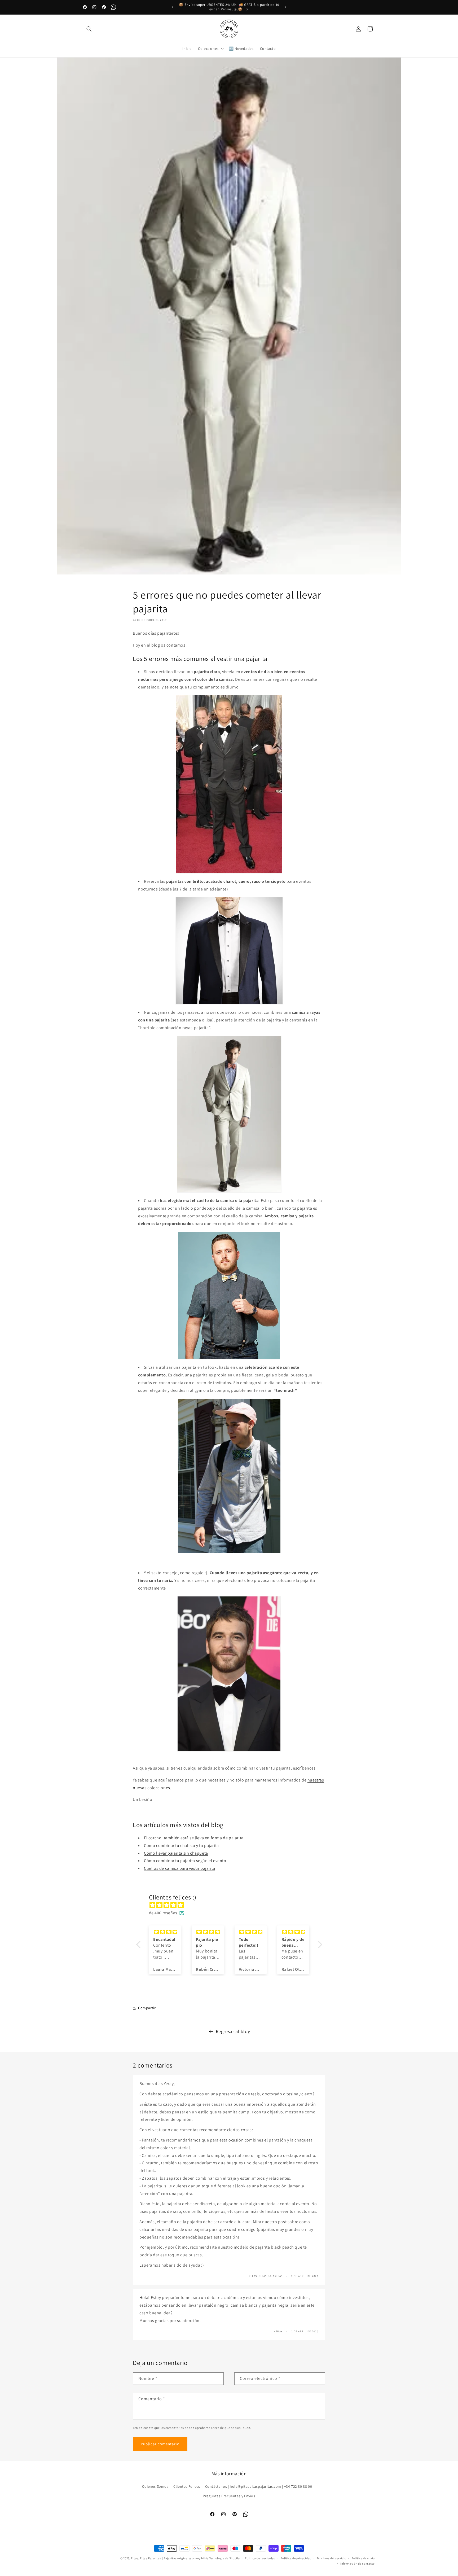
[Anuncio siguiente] (285, 7)
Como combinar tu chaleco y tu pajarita (181, 1846)
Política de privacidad (296, 2558)
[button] (89, 29)
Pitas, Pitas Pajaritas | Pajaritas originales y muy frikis (170, 2558)
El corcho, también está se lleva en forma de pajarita (194, 1838)
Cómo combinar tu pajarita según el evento (185, 1861)
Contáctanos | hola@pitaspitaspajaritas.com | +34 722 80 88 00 (259, 2487)
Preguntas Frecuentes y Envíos (229, 2496)
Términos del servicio (332, 2558)
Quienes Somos (155, 2487)
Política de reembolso (260, 2558)
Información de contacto (358, 2564)
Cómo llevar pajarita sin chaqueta (176, 1853)
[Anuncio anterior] (173, 7)
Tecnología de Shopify (224, 2558)
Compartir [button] (147, 2008)
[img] (232, 1905)
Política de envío (363, 2558)
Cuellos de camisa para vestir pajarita (180, 1868)
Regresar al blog (233, 2031)
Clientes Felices (187, 2487)
